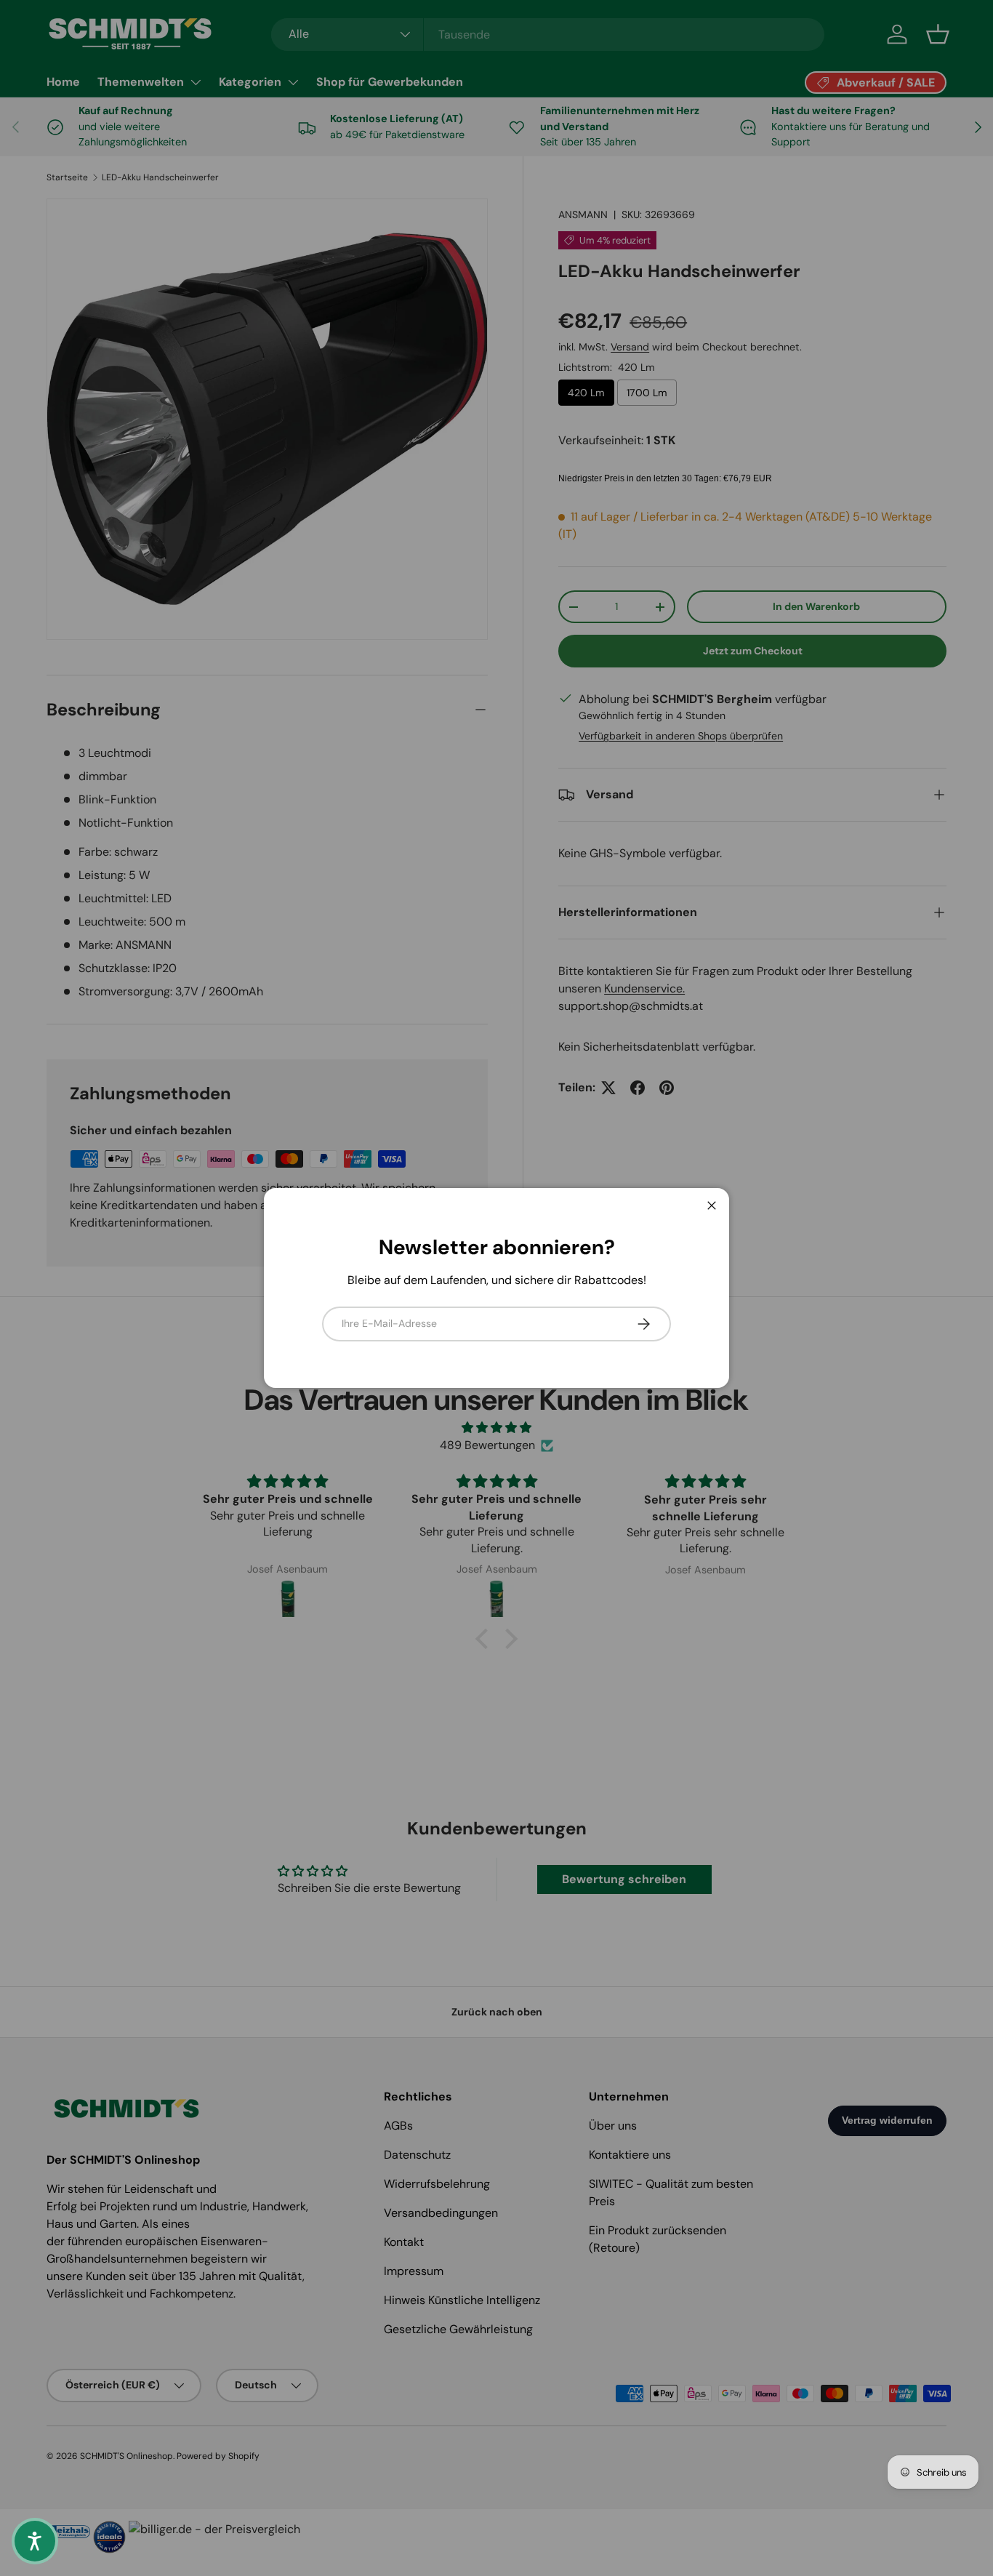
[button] (35, 2541)
